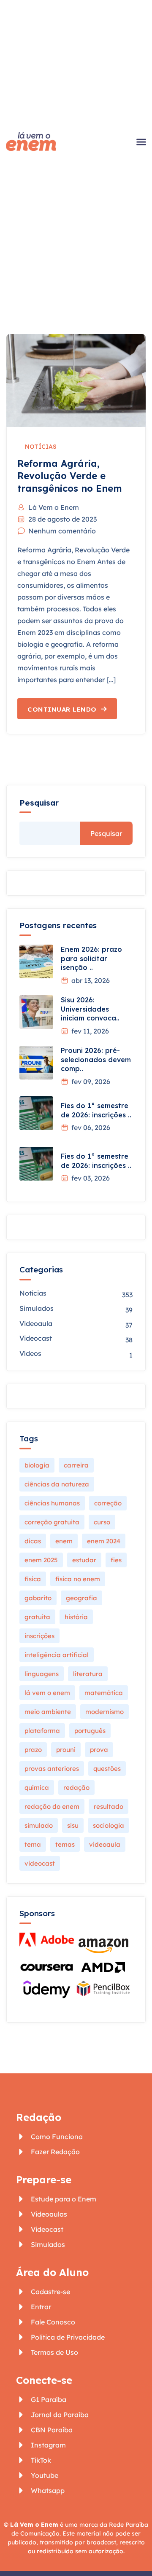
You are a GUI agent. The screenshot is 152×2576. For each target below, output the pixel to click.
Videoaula (36, 1323)
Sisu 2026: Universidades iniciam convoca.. (90, 1009)
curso (102, 1522)
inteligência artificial (57, 1655)
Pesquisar (39, 803)
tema (33, 1844)
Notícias (41, 447)
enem (64, 1541)
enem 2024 (104, 1541)
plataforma (42, 1731)
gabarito (38, 1598)
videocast (40, 1863)
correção (108, 1503)
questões (107, 1769)
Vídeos (30, 1353)
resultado (109, 1806)
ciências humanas (52, 1503)
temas (65, 1844)
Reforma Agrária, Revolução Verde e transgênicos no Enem (70, 476)
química (37, 1787)
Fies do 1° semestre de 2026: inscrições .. (96, 1110)
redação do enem (52, 1806)
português (90, 1731)
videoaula (105, 1844)
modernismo (104, 1712)
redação (76, 1787)
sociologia (109, 1825)
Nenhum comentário (62, 531)
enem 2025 (41, 1560)
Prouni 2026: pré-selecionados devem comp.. (96, 1059)
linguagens (42, 1674)
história (76, 1617)
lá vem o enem (47, 1693)
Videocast (36, 1338)
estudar (84, 1560)
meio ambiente (48, 1712)
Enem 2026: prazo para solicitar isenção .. (91, 958)
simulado (39, 1825)
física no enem (78, 1579)
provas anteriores (52, 1769)
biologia (37, 1465)
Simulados (37, 1308)
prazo (33, 1750)
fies (116, 1560)
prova (99, 1750)
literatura (88, 1674)
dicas (33, 1541)
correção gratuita (52, 1522)
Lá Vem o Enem (54, 507)
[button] (141, 142)
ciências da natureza (57, 1484)
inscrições (39, 1636)
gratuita (37, 1617)
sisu (73, 1825)
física (33, 1579)
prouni (66, 1750)
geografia (81, 1598)
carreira (76, 1465)
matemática (104, 1693)
